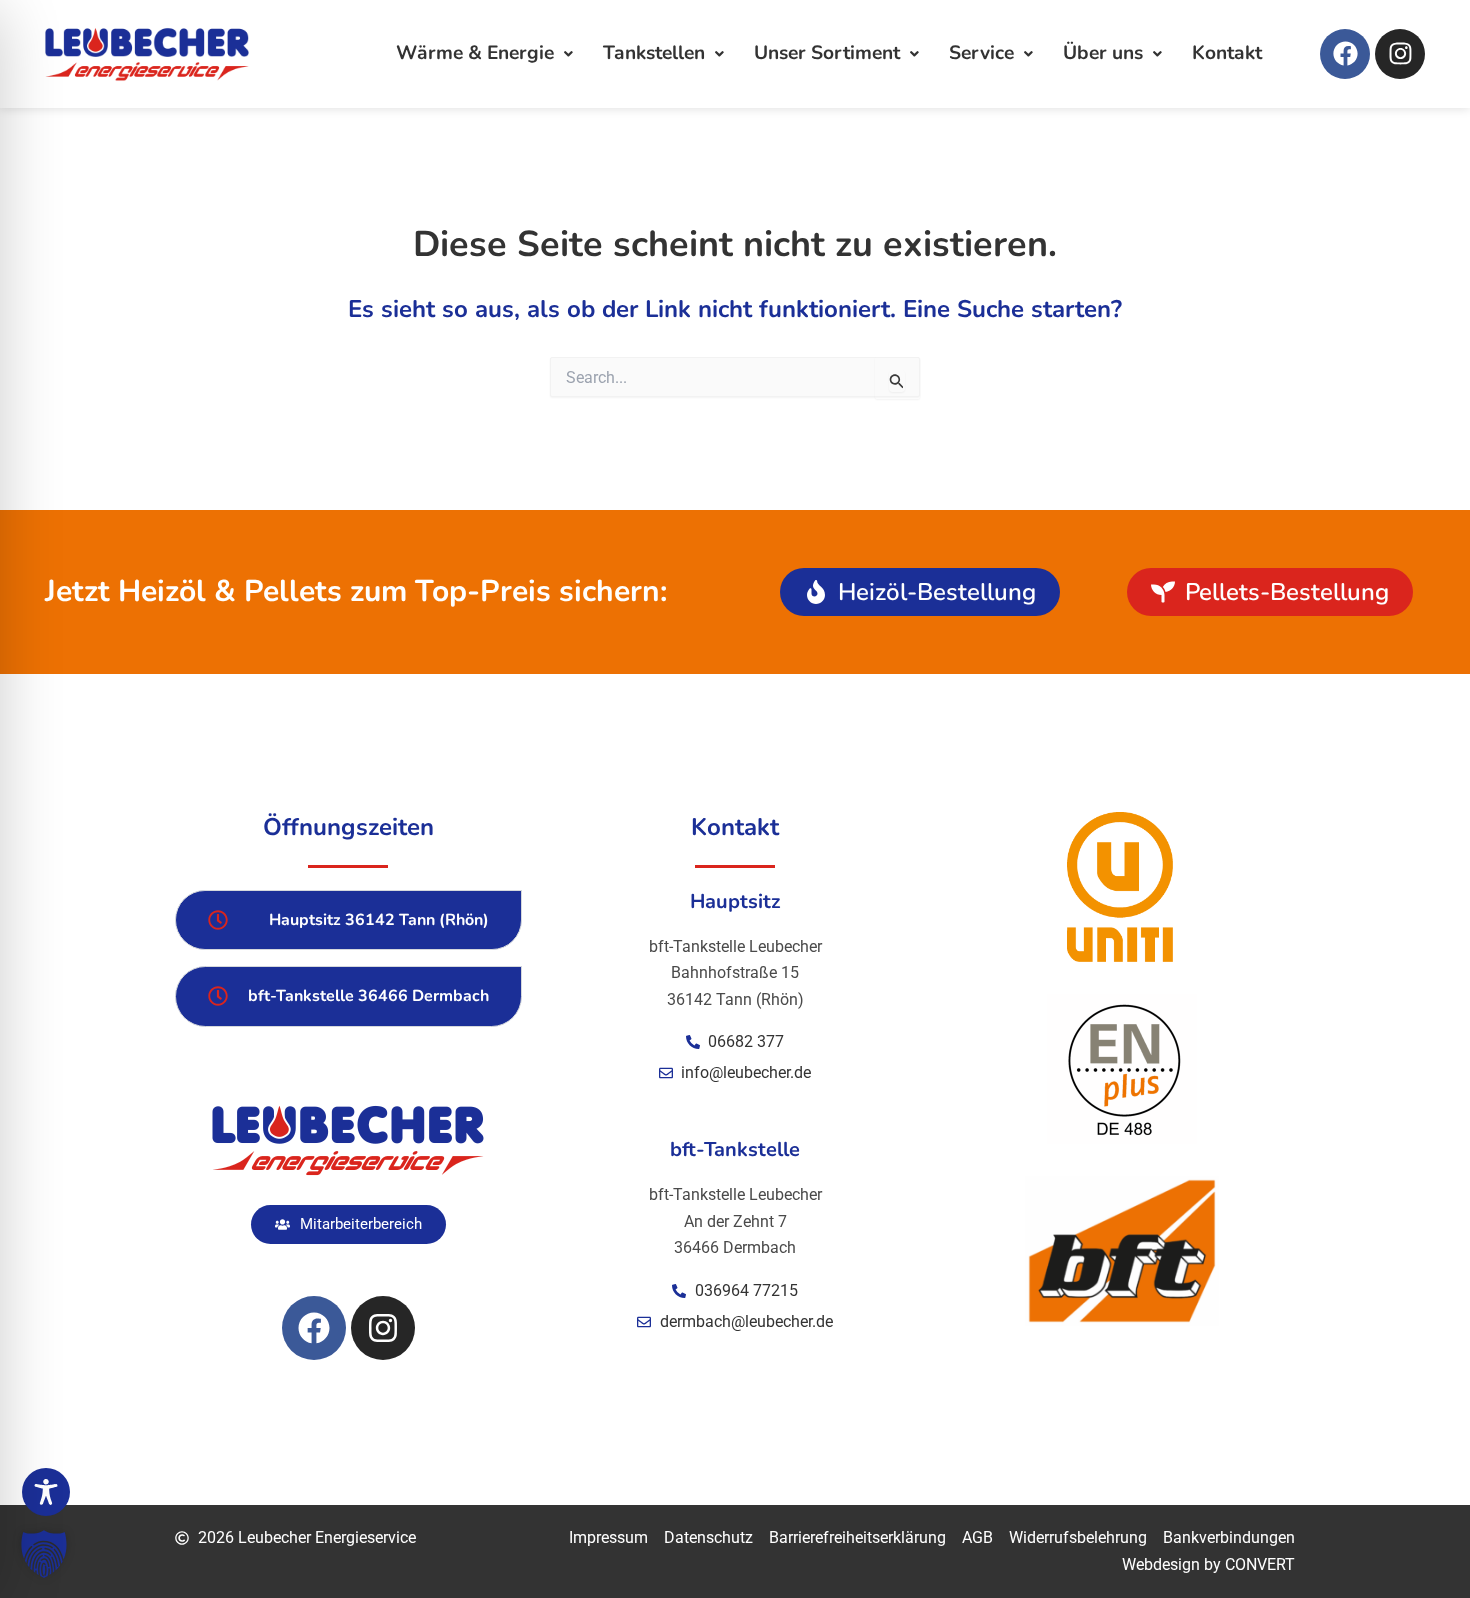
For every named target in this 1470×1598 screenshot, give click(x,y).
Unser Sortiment (827, 53)
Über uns (1103, 53)
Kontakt (1227, 53)
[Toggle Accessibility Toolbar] (46, 1492)
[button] (44, 1554)
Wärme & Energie (475, 53)
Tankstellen (654, 53)
